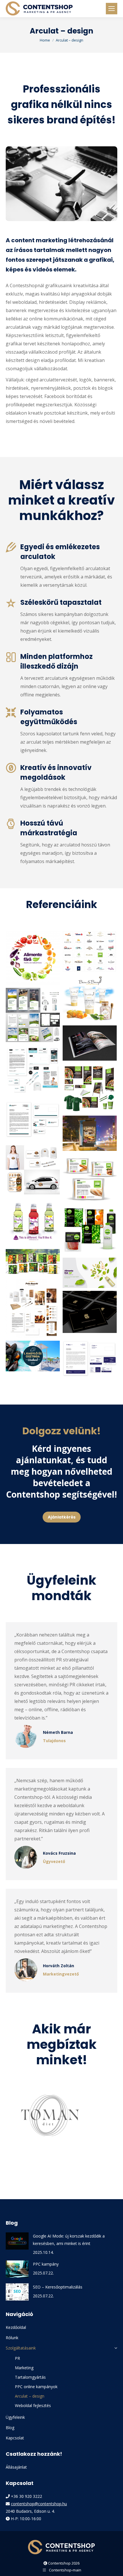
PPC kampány (46, 2264)
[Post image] (17, 2241)
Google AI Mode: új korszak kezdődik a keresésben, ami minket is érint (69, 2240)
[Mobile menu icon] (112, 9)
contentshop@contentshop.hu (39, 2504)
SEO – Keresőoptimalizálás (58, 2287)
